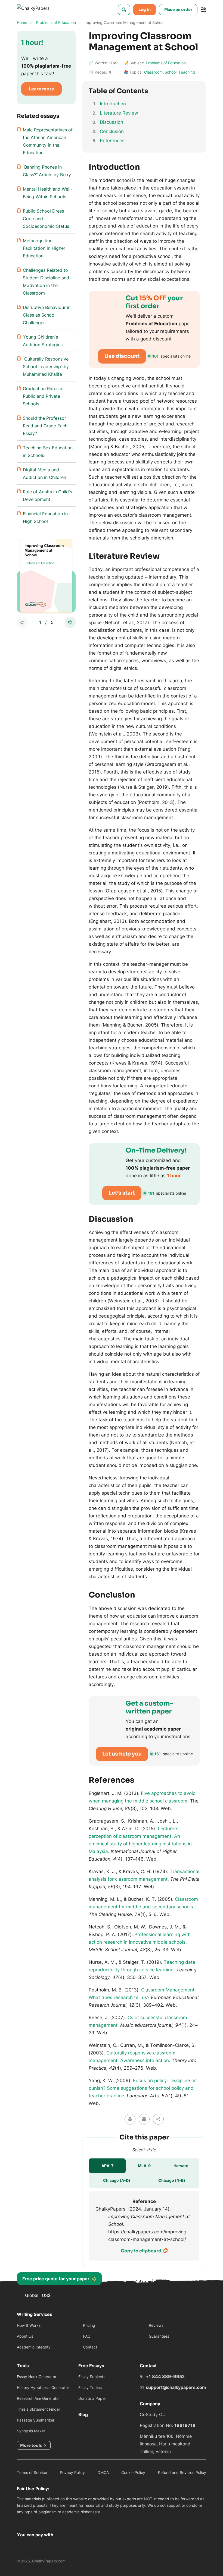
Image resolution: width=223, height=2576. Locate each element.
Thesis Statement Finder (38, 2409)
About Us (25, 2336)
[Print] (130, 2119)
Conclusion (112, 131)
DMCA (103, 2472)
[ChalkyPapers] (39, 10)
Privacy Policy (72, 2472)
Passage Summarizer (36, 2420)
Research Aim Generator (38, 2398)
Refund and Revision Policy (182, 2472)
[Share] (158, 2119)
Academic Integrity (34, 2347)
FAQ (87, 2336)
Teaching (187, 72)
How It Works (29, 2325)
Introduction (113, 104)
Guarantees (159, 2336)
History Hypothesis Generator (43, 2387)
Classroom (153, 72)
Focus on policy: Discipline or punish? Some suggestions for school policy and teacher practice (142, 2088)
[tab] (107, 2166)
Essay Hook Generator (37, 2377)
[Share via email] (144, 2119)
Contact (90, 2347)
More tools (31, 2445)
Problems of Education (166, 63)
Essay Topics (90, 2387)
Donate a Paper (92, 2398)
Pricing (89, 2325)
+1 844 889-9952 (165, 2376)
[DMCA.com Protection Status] (24, 2522)
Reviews (156, 2325)
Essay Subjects (92, 2377)
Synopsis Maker (31, 2431)
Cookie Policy (133, 2472)
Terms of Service (32, 2472)
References (112, 141)
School (171, 72)
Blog (83, 2414)
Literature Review (119, 113)
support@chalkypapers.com (176, 2387)
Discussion (112, 122)
